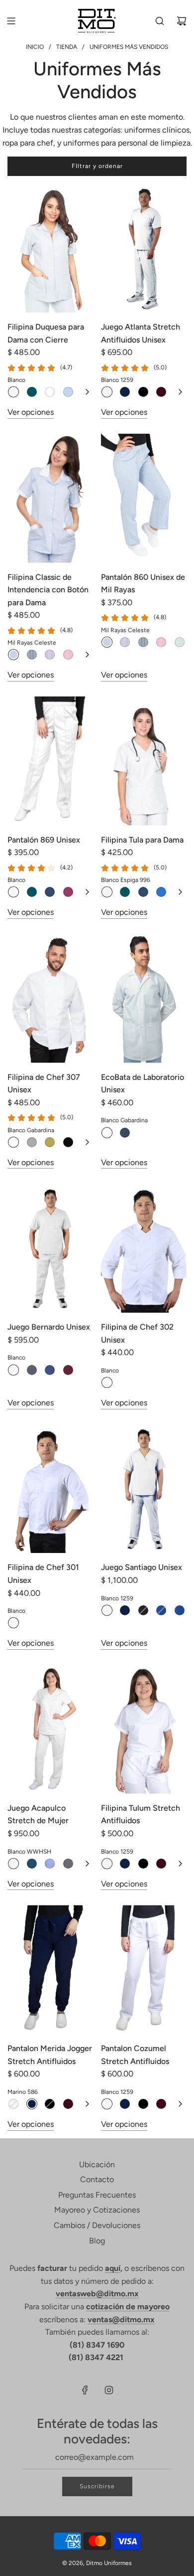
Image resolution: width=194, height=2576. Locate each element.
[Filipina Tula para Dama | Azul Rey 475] (161, 892)
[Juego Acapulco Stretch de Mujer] (50, 1729)
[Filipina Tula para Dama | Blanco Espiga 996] (107, 892)
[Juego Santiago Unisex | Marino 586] (125, 1610)
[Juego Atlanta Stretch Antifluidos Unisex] (144, 248)
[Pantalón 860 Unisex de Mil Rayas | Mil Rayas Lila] (125, 642)
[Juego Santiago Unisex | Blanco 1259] (107, 1610)
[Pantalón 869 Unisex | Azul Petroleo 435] (50, 892)
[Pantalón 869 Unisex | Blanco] (13, 892)
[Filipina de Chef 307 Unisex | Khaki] (50, 1142)
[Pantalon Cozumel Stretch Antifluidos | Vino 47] (161, 2104)
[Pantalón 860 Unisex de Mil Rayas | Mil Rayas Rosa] (161, 642)
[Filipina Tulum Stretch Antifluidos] (144, 1729)
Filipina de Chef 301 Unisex (43, 1574)
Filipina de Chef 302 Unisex (137, 1333)
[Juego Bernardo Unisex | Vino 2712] (68, 1370)
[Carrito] (182, 21)
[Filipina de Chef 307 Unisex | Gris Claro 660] (32, 1142)
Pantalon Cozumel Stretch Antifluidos (135, 2055)
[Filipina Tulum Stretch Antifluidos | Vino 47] (161, 1864)
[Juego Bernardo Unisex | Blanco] (13, 1370)
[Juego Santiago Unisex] (144, 1489)
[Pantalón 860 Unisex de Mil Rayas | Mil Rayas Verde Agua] (180, 642)
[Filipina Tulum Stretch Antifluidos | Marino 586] (125, 1864)
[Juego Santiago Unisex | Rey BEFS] (180, 1610)
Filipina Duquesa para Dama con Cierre (46, 333)
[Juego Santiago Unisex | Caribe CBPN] (161, 1610)
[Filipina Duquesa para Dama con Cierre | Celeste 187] (68, 392)
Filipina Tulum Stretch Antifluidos (141, 1814)
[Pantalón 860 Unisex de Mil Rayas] (144, 498)
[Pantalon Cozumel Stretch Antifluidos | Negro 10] (143, 2104)
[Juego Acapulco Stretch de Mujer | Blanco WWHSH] (13, 1864)
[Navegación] (11, 21)
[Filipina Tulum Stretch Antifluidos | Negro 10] (143, 1864)
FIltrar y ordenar (97, 166)
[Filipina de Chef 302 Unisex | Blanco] (107, 1382)
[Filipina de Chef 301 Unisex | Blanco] (13, 1623)
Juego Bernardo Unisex (49, 1327)
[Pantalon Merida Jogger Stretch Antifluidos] (50, 1970)
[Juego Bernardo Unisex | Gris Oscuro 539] (32, 1370)
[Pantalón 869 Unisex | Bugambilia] (68, 892)
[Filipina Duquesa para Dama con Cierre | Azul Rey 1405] (50, 392)
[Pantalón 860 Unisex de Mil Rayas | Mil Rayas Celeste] (107, 642)
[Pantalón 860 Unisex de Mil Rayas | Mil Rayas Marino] (143, 642)
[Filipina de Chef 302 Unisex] (144, 1248)
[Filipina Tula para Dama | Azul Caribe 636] (125, 892)
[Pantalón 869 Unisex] (50, 761)
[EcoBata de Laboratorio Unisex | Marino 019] (125, 1133)
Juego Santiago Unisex (142, 1567)
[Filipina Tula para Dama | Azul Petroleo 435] (143, 892)
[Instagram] (109, 2390)
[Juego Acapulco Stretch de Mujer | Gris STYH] (68, 1864)
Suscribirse (97, 2486)
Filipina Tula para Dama (142, 840)
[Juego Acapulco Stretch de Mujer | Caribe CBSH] (32, 1864)
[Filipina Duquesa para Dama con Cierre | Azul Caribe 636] (32, 392)
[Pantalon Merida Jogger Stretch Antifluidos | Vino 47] (68, 2104)
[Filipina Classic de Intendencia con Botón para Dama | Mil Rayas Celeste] (13, 655)
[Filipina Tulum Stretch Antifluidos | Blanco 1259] (107, 1864)
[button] (87, 392)
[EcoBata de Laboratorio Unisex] (144, 998)
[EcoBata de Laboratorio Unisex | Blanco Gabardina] (107, 1133)
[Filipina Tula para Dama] (144, 761)
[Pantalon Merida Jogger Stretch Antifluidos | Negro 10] (50, 2104)
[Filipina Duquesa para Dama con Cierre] (50, 248)
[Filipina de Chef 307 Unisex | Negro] (68, 1142)
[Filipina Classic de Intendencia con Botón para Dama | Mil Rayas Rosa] (68, 655)
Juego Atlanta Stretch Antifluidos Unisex (141, 333)
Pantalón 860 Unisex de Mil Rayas (143, 584)
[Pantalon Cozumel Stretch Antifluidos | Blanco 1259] (107, 2104)
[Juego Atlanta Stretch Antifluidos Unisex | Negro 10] (143, 392)
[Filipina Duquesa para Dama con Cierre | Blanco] (13, 392)
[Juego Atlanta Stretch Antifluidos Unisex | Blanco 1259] (107, 392)
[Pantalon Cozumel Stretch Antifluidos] (144, 1970)
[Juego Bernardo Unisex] (50, 1248)
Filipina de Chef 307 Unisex (44, 1084)
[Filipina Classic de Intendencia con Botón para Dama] (50, 498)
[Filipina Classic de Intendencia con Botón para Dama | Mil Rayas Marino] (32, 655)
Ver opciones (31, 412)
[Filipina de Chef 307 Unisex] (50, 998)
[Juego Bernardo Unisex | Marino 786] (50, 1370)
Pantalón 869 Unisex (44, 840)
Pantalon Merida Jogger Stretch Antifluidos (50, 2055)
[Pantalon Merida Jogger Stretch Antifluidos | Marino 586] (32, 2104)
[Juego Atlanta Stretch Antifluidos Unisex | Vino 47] (161, 392)
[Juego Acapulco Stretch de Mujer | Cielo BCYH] (50, 1864)
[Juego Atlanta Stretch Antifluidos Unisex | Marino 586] (125, 392)
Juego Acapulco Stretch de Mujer (38, 1814)
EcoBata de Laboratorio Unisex (143, 1084)
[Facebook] (85, 2390)
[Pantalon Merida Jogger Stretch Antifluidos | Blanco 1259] (13, 2104)
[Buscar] (160, 21)
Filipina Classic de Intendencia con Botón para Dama (48, 590)
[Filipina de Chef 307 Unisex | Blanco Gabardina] (13, 1142)
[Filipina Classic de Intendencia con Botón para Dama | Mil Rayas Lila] (50, 655)
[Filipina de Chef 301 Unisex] (50, 1489)
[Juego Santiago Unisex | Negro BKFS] (143, 1610)
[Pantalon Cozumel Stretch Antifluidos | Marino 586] (125, 2104)
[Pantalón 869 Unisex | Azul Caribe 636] (32, 892)
